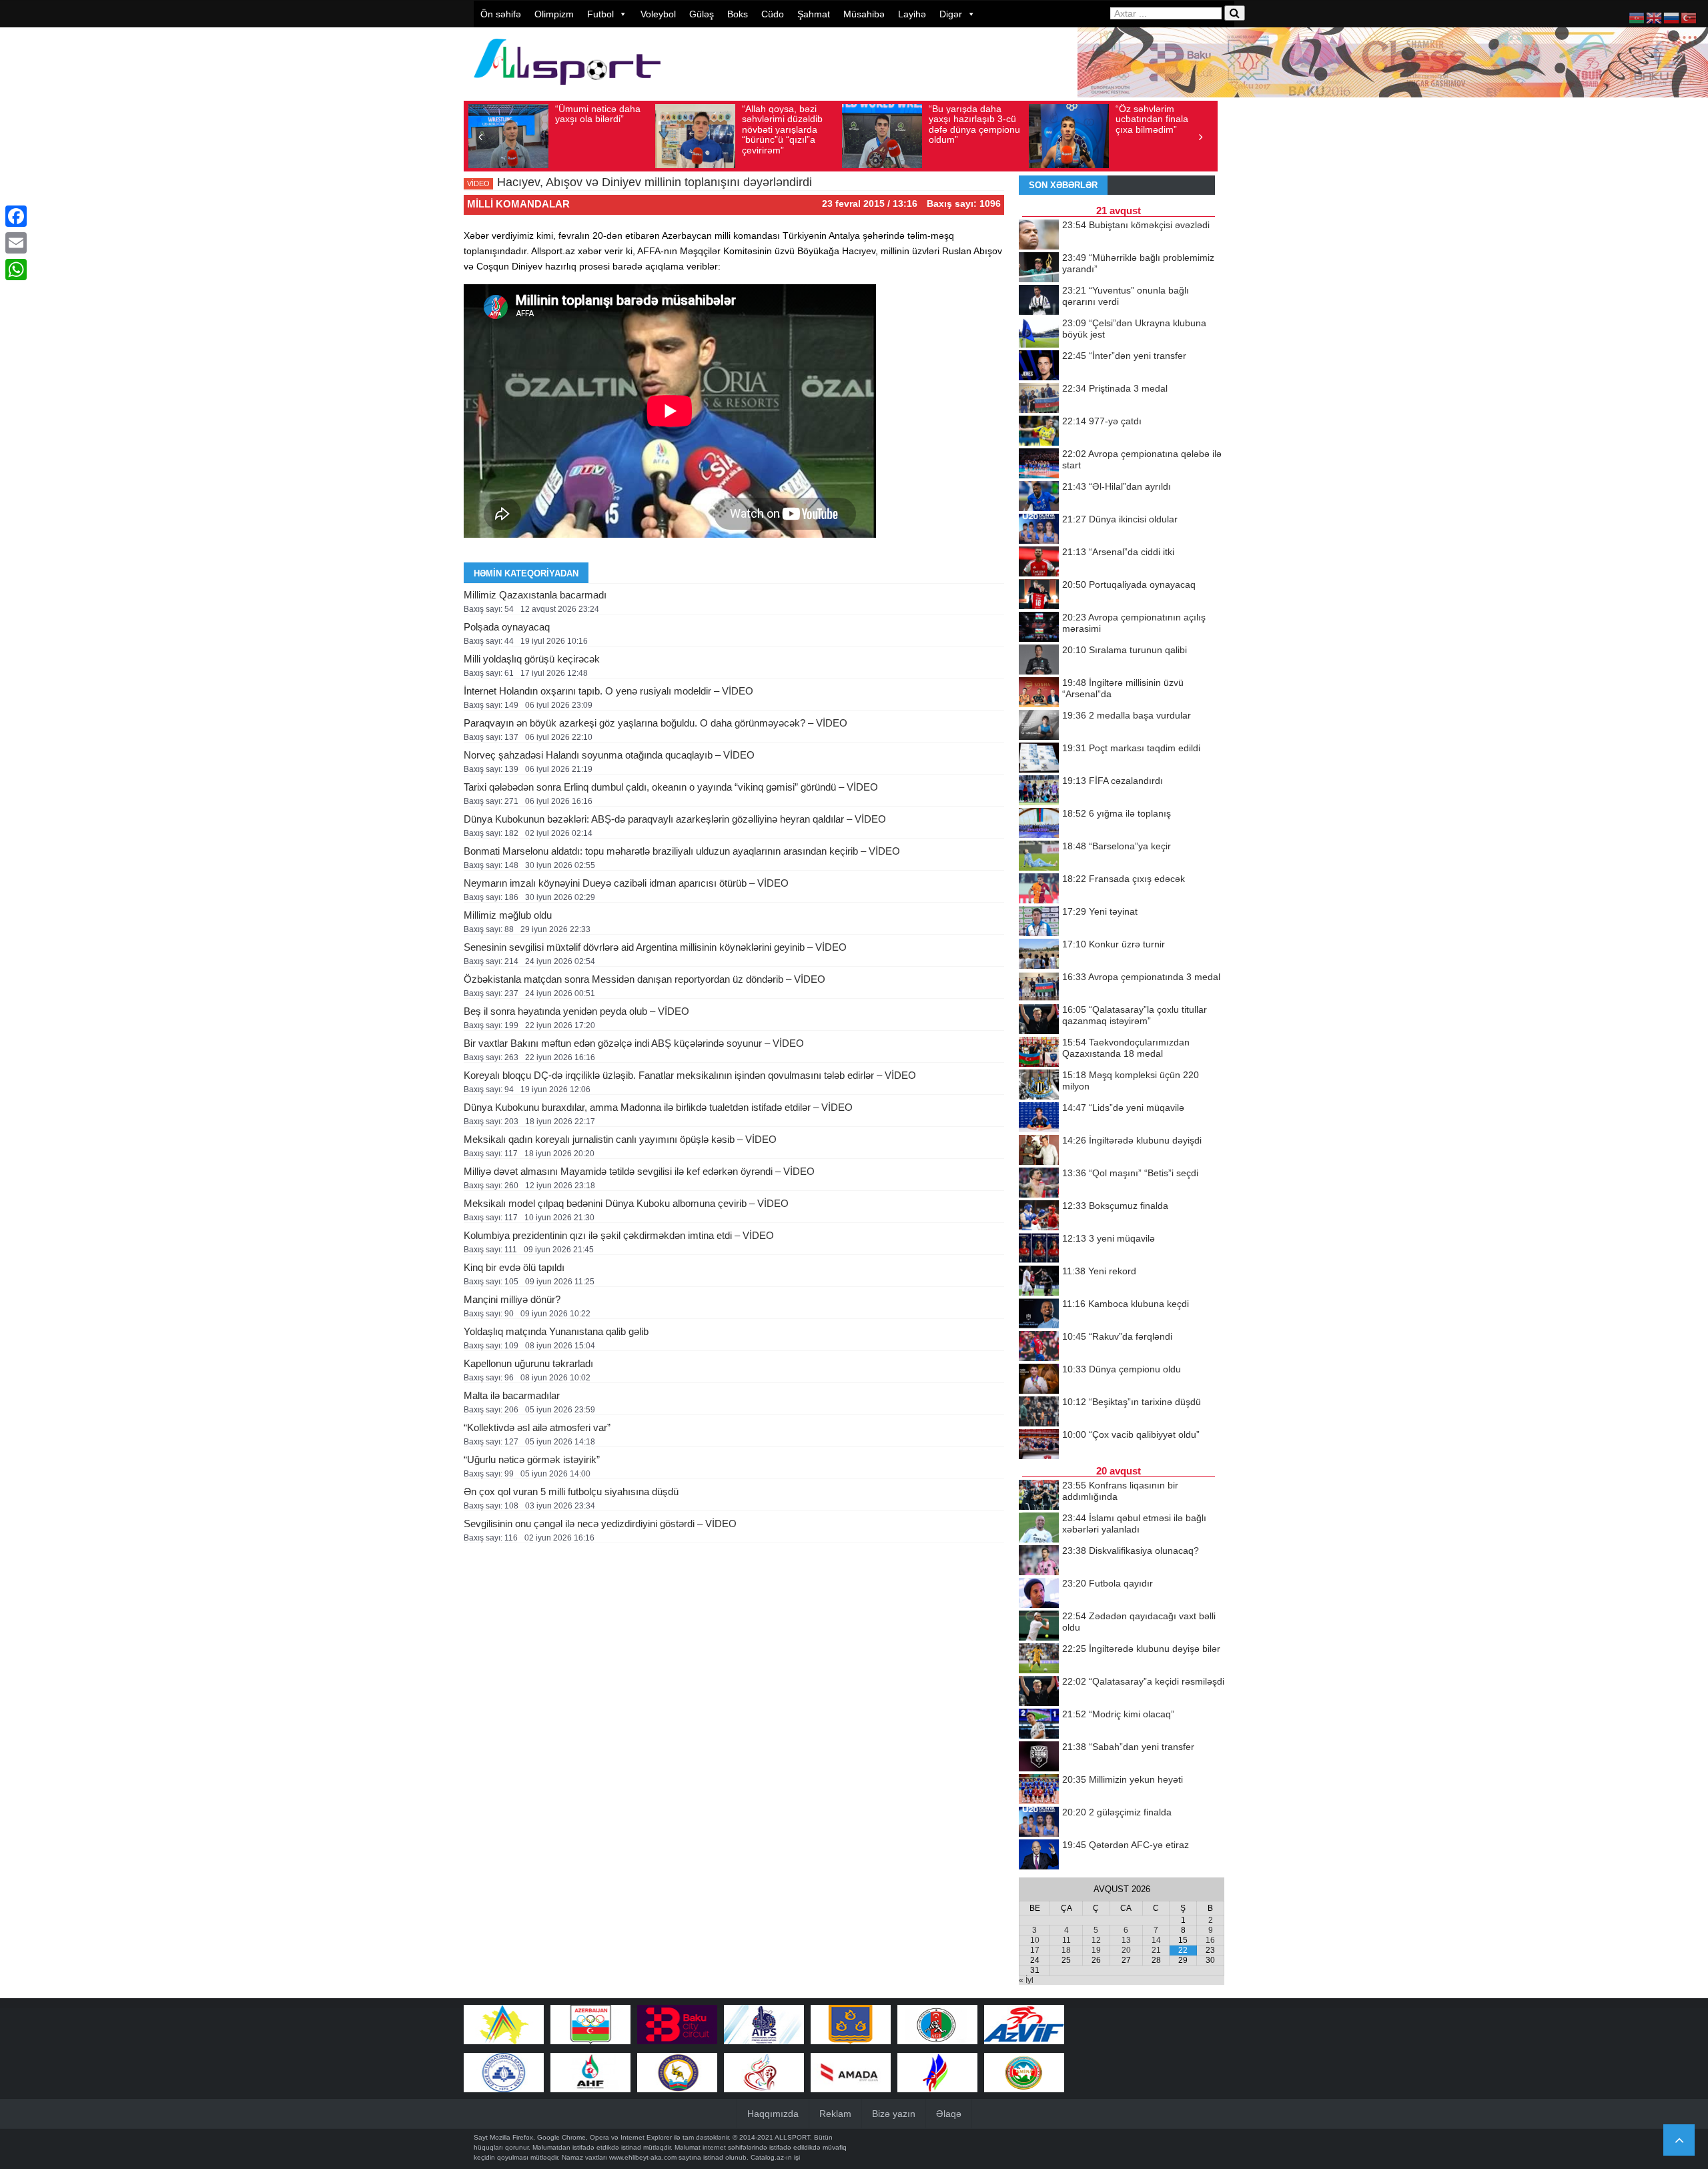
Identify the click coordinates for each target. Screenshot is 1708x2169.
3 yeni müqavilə (1109, 1238)
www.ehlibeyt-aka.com (643, 2157)
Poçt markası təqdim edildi (1131, 748)
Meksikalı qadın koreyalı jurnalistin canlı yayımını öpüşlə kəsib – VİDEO (620, 1139)
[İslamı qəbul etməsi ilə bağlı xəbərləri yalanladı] (1039, 1529)
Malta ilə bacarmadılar (512, 1395)
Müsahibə (864, 14)
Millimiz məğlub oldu (508, 915)
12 (1096, 1940)
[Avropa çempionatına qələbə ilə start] (1039, 464)
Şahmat (814, 14)
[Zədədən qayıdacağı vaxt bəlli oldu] (1039, 1627)
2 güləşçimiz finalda (1117, 1812)
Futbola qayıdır (1108, 1583)
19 (1096, 1950)
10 (1035, 1940)
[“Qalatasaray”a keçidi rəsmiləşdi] (1039, 1692)
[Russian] (1672, 17)
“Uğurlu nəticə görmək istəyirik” (532, 1459)
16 (1210, 1940)
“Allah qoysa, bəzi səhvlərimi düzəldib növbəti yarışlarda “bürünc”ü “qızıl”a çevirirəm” (782, 129)
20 (1126, 1950)
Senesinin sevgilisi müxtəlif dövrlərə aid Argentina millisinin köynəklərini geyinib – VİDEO (655, 947)
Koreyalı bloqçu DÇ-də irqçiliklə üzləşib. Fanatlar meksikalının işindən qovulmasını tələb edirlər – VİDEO (690, 1075)
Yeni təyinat (1100, 911)
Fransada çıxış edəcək (1124, 879)
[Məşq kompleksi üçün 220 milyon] (1039, 1086)
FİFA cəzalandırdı (1113, 781)
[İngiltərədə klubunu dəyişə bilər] (1039, 1659)
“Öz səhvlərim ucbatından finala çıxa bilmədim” (1152, 119)
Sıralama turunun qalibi (1125, 650)
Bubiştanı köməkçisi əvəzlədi (1136, 225)
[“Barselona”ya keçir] (1039, 857)
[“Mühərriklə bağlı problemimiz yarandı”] (1039, 268)
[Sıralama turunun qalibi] (1039, 661)
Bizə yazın (894, 2114)
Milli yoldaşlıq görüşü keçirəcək (532, 659)
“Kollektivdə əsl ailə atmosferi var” (537, 1427)
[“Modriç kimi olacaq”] (1039, 1725)
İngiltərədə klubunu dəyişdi (1132, 1140)
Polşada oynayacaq (507, 627)
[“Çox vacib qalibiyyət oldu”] (1039, 1445)
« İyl (1026, 1980)
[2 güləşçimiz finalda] (1039, 1823)
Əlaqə (949, 2114)
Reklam (835, 2114)
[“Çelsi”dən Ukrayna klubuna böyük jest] (1039, 334)
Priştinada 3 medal (1115, 388)
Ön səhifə (501, 14)
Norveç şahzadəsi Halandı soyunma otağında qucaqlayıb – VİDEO (609, 755)
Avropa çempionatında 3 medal (1141, 977)
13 (1126, 1940)
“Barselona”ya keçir (1117, 846)
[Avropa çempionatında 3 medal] (1039, 987)
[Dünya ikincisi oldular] (1039, 530)
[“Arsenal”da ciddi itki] (1039, 562)
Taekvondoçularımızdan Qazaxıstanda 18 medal (1126, 1048)
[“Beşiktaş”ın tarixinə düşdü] (1039, 1412)
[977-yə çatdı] (1039, 432)
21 (1156, 1950)
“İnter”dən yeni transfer (1124, 356)
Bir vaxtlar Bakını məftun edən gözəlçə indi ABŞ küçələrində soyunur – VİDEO (634, 1043)
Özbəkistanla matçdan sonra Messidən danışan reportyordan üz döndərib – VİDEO (645, 979)
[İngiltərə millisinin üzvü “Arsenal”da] (1039, 693)
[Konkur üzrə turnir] (1039, 955)
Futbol (600, 14)
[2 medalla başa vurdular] (1039, 726)
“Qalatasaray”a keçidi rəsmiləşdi (1143, 1681)
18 (1066, 1950)
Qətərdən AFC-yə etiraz (1126, 1845)
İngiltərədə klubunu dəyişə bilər (1141, 1649)
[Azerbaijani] (1637, 17)
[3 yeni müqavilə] (1039, 1249)
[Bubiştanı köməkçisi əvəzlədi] (1039, 236)
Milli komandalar (518, 204)
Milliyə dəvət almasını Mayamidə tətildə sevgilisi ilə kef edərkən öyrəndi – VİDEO (639, 1171)
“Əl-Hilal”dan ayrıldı (1117, 486)
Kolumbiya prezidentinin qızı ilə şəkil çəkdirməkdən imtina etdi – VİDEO (619, 1235)
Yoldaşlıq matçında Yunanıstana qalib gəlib (556, 1331)
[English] (1655, 17)
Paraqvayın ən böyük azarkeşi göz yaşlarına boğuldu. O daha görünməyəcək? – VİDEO (656, 723)
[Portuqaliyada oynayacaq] (1039, 595)
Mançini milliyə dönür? (512, 1299)
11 (1066, 1940)
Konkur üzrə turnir (1114, 944)
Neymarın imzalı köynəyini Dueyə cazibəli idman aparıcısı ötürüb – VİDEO (626, 883)
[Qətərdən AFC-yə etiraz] (1039, 1855)
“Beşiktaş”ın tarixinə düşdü (1132, 1402)
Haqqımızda (773, 2114)
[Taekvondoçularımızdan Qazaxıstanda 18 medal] (1039, 1053)
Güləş (702, 14)
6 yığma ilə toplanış (1117, 813)
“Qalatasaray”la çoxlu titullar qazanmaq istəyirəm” (1135, 1015)
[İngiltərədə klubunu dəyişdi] (1039, 1151)
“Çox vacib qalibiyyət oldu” (1131, 1434)
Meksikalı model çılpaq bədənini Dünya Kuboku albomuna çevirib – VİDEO (626, 1203)
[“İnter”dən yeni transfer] (1039, 366)
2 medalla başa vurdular (1127, 715)
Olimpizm (554, 14)
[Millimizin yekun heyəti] (1039, 1790)
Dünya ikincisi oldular (1120, 519)
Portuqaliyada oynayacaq (1129, 584)
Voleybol (658, 14)
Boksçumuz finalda (1115, 1206)
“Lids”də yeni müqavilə (1123, 1108)
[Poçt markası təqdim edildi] (1039, 759)
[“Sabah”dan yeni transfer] (1039, 1757)
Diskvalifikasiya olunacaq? (1131, 1551)
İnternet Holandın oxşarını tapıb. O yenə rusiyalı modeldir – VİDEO (608, 691)
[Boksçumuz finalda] (1039, 1216)
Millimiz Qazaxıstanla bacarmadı (535, 595)
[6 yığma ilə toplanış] (1039, 824)
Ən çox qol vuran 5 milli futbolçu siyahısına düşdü (571, 1491)
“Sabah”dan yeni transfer (1128, 1747)
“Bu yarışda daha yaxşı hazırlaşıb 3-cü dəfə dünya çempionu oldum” (974, 124)
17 (1035, 1950)
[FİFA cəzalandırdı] (1039, 791)
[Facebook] (16, 216)
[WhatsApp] (16, 270)
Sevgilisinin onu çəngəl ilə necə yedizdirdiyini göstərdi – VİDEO (600, 1524)
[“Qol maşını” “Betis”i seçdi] (1039, 1184)
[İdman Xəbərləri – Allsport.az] (567, 91)
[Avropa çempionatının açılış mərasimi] (1039, 628)
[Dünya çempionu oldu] (1039, 1380)
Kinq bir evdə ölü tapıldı (514, 1267)
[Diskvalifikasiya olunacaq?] (1039, 1561)
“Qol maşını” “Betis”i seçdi (1130, 1173)
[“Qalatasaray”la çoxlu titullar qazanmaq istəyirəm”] (1039, 1020)
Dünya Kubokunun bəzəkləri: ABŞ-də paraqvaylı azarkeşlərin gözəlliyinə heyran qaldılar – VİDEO (675, 819)
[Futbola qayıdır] (1039, 1594)
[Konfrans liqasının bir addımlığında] (1039, 1496)
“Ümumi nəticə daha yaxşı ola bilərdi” (598, 114)
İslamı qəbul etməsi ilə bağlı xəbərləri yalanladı (1134, 1524)
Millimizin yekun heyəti (1123, 1779)
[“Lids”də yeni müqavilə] (1039, 1118)
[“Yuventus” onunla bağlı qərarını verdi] (1039, 301)
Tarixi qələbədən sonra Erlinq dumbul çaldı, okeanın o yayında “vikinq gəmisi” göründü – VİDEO (671, 787)
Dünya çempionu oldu (1122, 1369)
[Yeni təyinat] (1039, 922)
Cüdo (773, 14)
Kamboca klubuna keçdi (1126, 1304)
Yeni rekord (1099, 1271)
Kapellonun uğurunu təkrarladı (528, 1363)
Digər (951, 14)
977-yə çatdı (1102, 421)
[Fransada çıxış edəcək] (1039, 889)
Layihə (912, 14)
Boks (738, 14)
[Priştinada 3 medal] (1039, 399)
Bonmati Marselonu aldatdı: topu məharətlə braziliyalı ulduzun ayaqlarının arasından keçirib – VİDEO (682, 851)
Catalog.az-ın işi (775, 2157)
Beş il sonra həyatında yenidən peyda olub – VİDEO (576, 1011)
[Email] (16, 243)
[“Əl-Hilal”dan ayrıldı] (1039, 497)
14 (1156, 1940)
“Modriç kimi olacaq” (1118, 1714)
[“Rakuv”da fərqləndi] (1039, 1347)
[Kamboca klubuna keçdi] (1039, 1314)
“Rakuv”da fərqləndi (1117, 1336)
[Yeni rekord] (1039, 1282)
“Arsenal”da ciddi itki (1118, 552)
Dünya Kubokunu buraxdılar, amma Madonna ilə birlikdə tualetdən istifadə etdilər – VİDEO (658, 1107)
